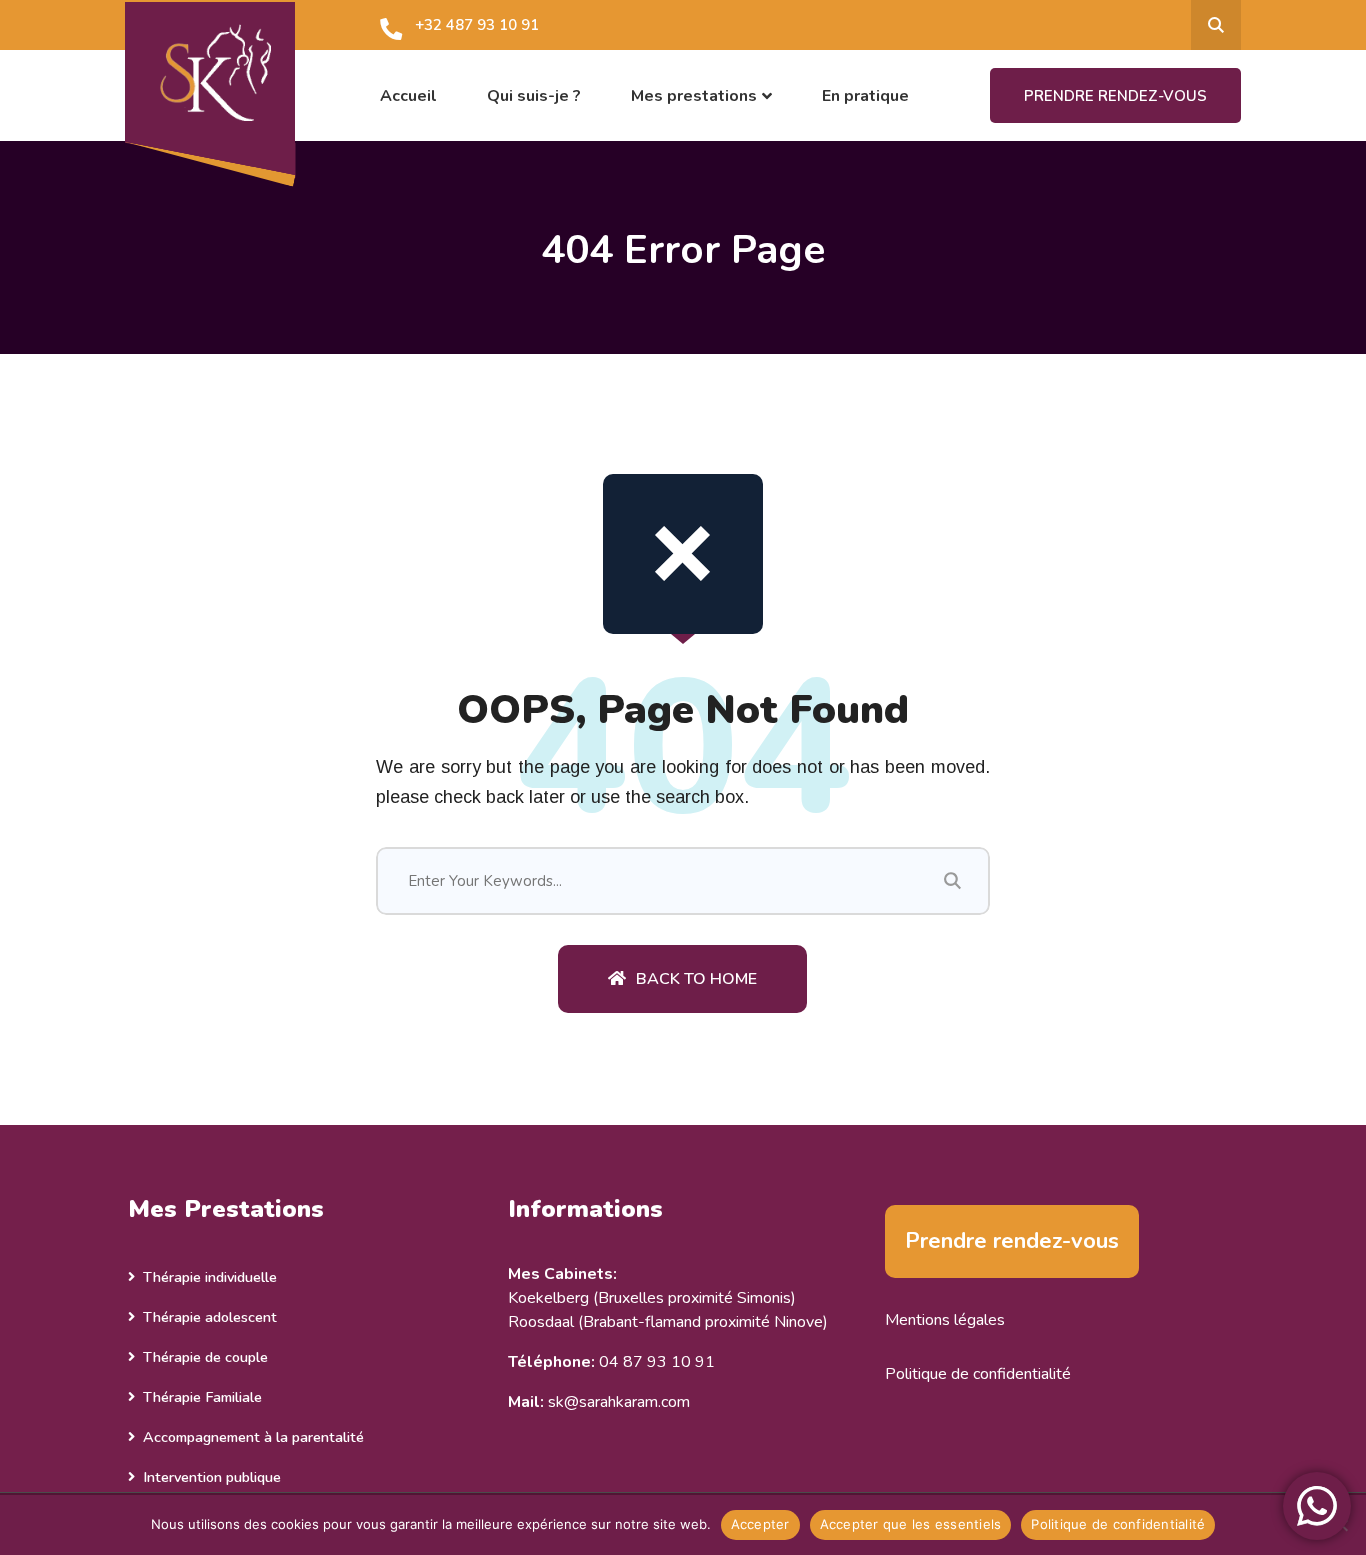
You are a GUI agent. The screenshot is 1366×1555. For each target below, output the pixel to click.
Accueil (408, 96)
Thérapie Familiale (202, 1397)
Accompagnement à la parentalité (253, 1437)
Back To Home (696, 979)
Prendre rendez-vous (1115, 96)
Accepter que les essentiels (911, 1524)
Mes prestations (694, 96)
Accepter (760, 1524)
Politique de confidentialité (978, 1374)
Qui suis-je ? (534, 96)
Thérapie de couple (205, 1357)
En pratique (865, 96)
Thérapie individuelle (210, 1277)
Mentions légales (945, 1320)
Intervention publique (212, 1477)
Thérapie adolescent (210, 1317)
